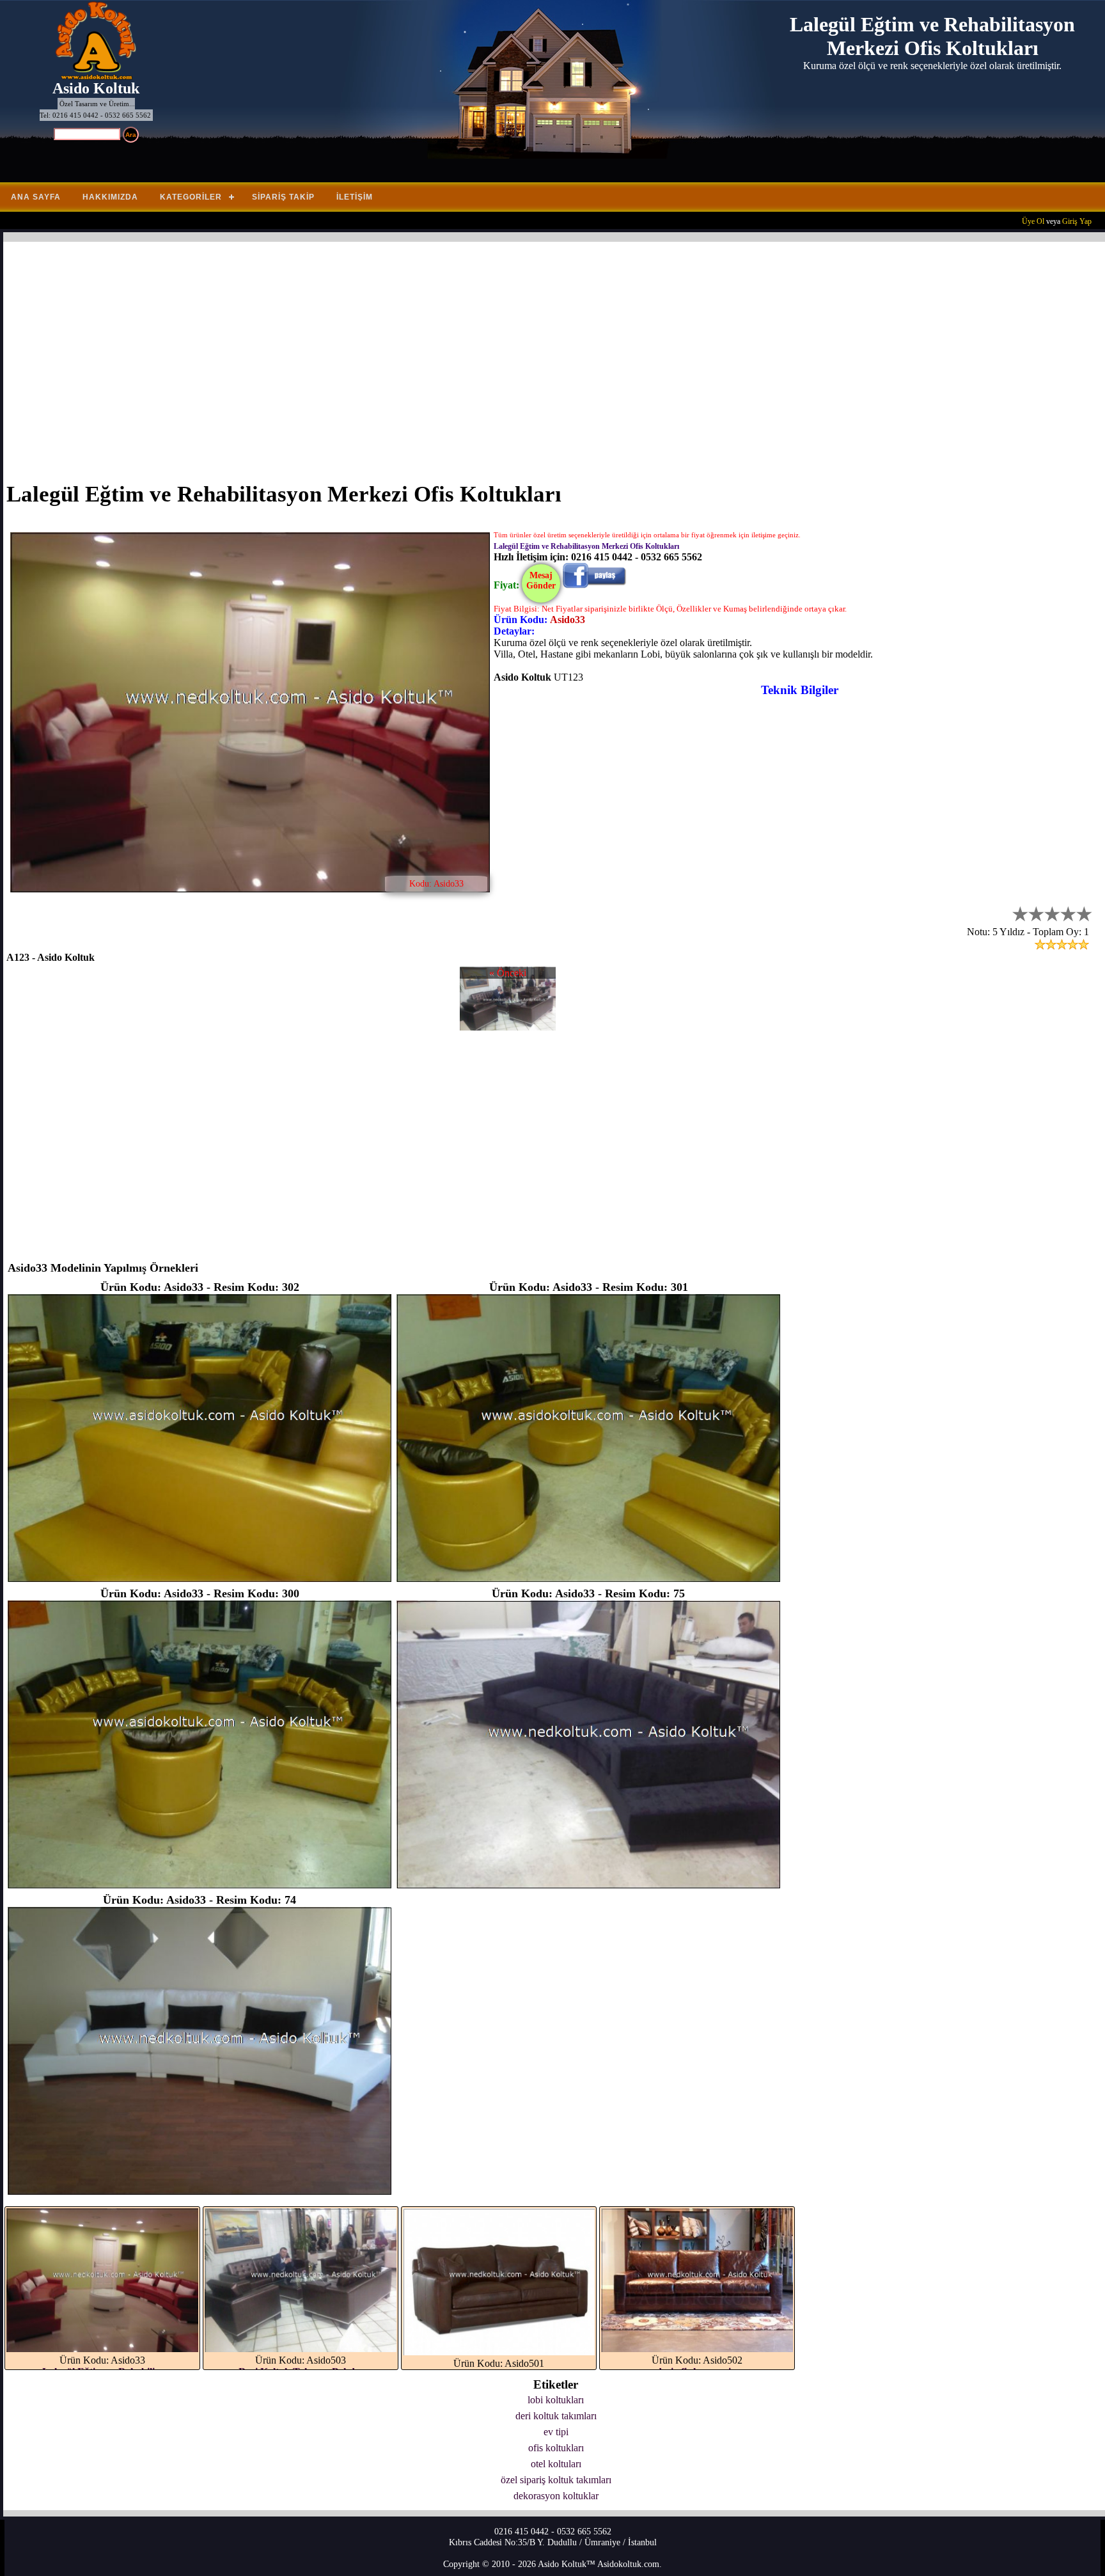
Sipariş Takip (283, 197)
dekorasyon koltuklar (556, 2496)
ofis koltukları (556, 2448)
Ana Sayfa (36, 197)
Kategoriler (191, 197)
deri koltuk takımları (556, 2416)
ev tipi (556, 2432)
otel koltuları (556, 2464)
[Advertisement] (390, 354)
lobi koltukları (556, 2400)
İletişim (355, 197)
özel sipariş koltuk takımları (556, 2480)
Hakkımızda (110, 197)
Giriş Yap (1077, 221)
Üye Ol (1033, 221)
